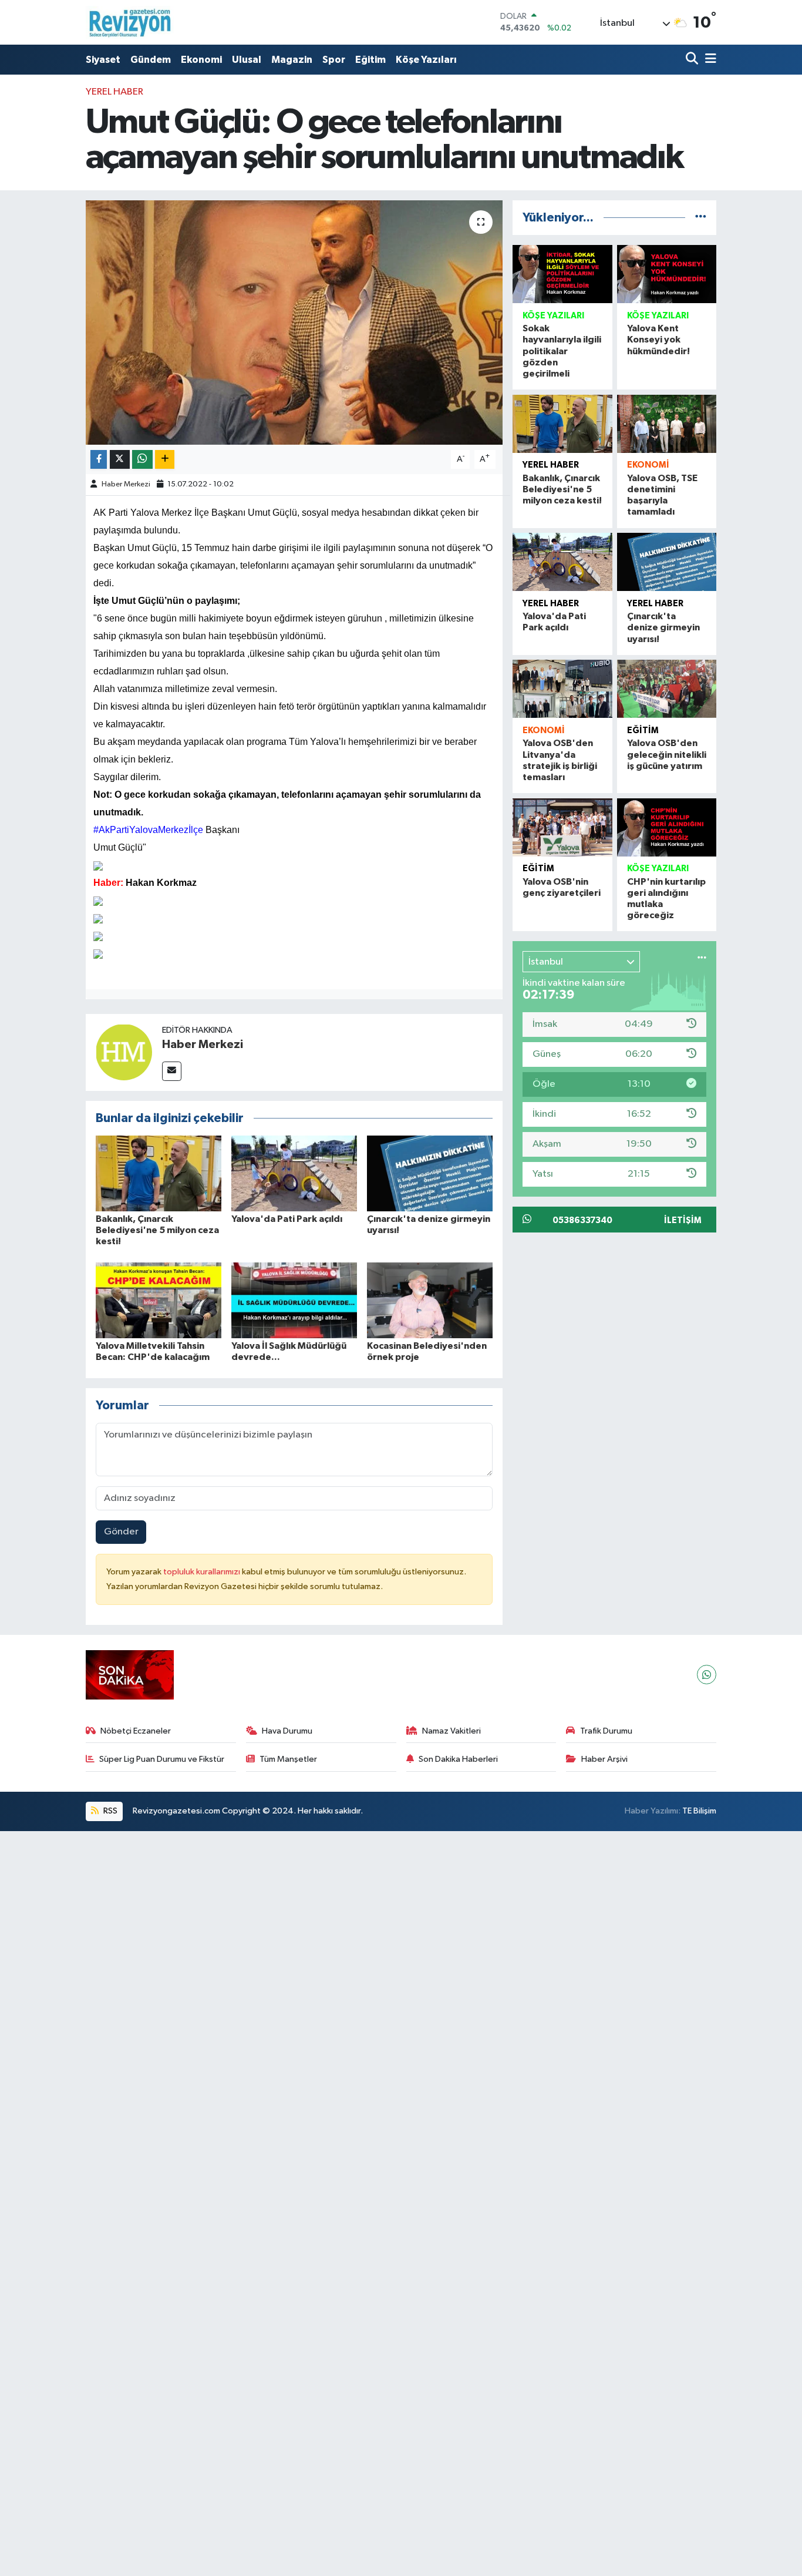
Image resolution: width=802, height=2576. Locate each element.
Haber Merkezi (126, 484)
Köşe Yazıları (426, 60)
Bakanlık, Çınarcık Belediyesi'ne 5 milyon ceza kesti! (157, 1230)
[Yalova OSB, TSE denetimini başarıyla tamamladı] (667, 424)
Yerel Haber (114, 92)
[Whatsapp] (707, 1675)
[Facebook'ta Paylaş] (99, 460)
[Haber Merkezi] (124, 1052)
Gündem (151, 60)
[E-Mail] (172, 1071)
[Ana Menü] (709, 60)
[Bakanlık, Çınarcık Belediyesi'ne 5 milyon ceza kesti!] (159, 1173)
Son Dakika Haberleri (458, 1759)
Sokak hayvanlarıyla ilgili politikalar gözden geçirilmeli (562, 351)
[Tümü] (701, 218)
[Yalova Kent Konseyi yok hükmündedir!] (667, 274)
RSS (109, 1811)
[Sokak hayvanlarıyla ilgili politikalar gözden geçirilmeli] (562, 274)
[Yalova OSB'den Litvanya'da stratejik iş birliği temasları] (562, 689)
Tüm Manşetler (288, 1759)
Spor (334, 60)
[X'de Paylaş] (120, 460)
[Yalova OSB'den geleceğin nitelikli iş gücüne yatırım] (667, 689)
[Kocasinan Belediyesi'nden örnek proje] (430, 1300)
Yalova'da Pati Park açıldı (287, 1219)
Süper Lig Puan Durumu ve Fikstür (162, 1759)
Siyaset (103, 60)
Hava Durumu (287, 1731)
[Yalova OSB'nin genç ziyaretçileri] (562, 827)
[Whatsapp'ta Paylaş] (142, 460)
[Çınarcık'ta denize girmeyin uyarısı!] (430, 1173)
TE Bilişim (699, 1811)
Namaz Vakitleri (451, 1731)
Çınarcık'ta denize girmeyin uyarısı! (663, 627)
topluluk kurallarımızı (203, 1572)
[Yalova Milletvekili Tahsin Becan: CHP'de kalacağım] (159, 1300)
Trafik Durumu (606, 1731)
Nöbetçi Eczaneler (136, 1731)
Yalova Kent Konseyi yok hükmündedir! (658, 340)
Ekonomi (201, 60)
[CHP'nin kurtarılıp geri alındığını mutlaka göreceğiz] (667, 827)
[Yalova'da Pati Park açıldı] (294, 1173)
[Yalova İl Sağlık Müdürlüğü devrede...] (294, 1300)
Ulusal (247, 60)
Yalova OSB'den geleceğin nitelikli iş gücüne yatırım (667, 754)
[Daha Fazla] (165, 460)
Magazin (292, 60)
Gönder (121, 1532)
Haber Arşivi (604, 1759)
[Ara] (693, 60)
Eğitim (370, 60)
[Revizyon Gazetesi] (130, 22)
